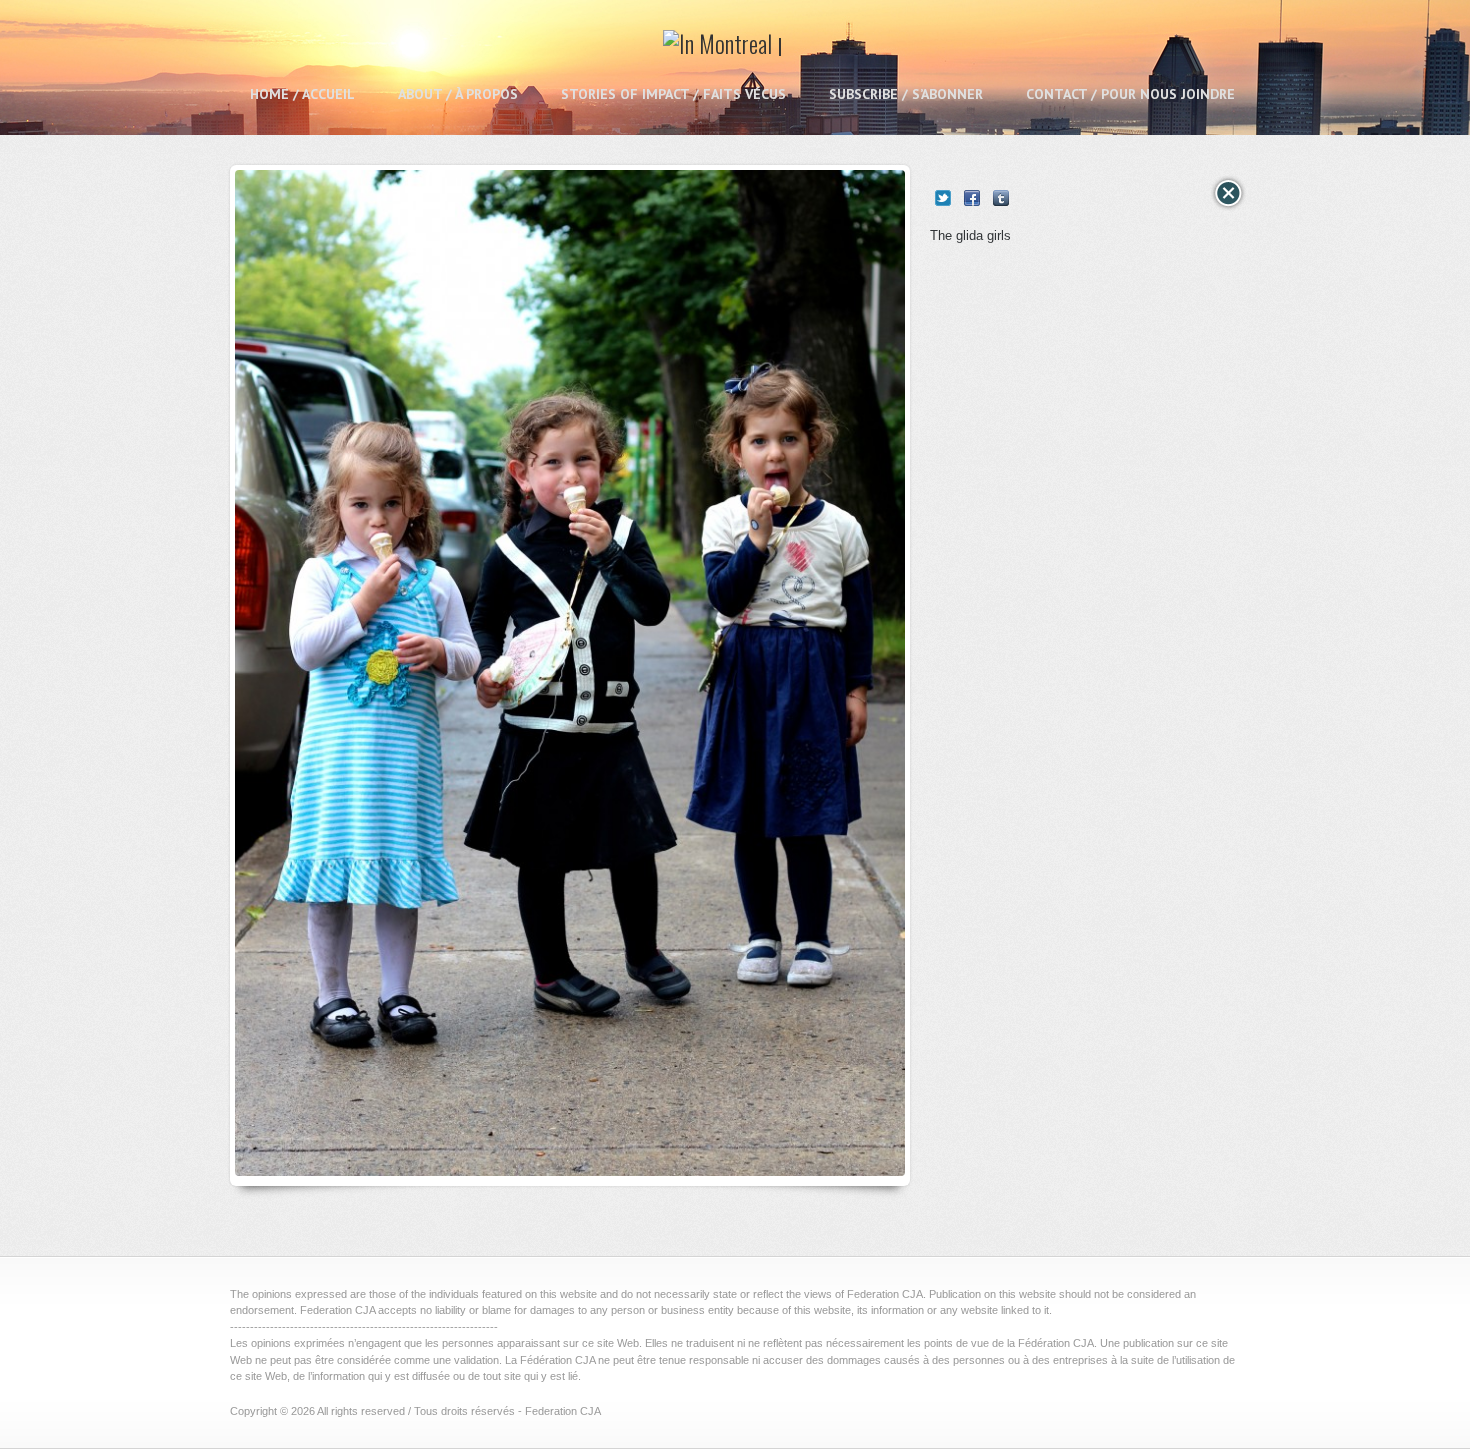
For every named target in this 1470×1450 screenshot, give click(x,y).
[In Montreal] (723, 50)
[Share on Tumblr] (1001, 198)
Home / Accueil (302, 94)
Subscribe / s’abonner (906, 94)
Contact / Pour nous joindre (1130, 94)
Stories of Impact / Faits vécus (673, 94)
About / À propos (458, 94)
